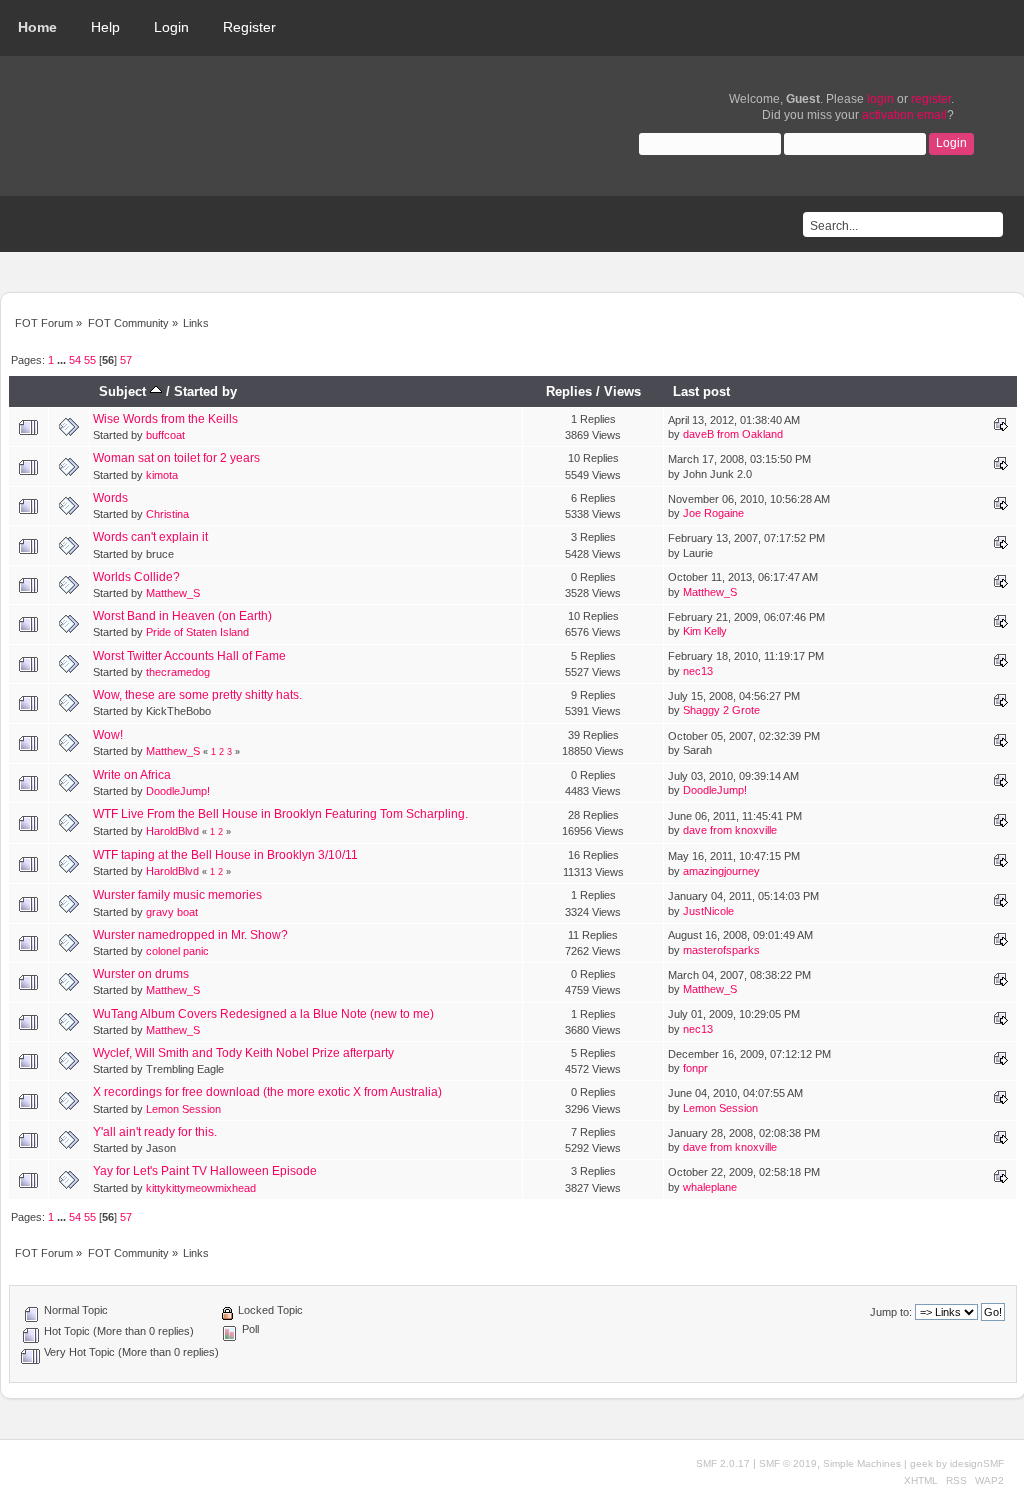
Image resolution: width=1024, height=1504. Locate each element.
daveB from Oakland (733, 434)
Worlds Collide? (136, 577)
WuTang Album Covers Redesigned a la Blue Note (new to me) (263, 1014)
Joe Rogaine (713, 513)
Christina (167, 514)
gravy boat (172, 912)
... (63, 360)
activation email (904, 115)
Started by (205, 391)
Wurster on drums (141, 974)
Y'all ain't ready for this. (155, 1132)
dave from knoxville (730, 830)
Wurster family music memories (177, 895)
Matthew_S (173, 593)
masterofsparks (721, 950)
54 (75, 360)
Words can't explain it (150, 537)
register (931, 99)
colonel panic (177, 951)
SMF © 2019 (788, 1463)
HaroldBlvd (172, 831)
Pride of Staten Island (197, 632)
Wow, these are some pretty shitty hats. (197, 695)
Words (110, 498)
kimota (162, 475)
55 (90, 360)
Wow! (108, 735)
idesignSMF (977, 1463)
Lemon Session (183, 1109)
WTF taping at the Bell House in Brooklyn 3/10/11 (225, 855)
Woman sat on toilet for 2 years (176, 458)
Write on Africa (132, 775)
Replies (569, 391)
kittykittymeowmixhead (201, 1188)
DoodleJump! (178, 791)
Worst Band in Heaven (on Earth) (182, 616)
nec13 (698, 671)
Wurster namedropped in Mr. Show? (190, 935)
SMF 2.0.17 (723, 1463)
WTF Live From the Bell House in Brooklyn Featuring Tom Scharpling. (280, 814)
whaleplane (710, 1187)
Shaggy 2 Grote (721, 710)
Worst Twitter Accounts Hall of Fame (189, 656)
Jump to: (891, 1312)
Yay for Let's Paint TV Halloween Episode (205, 1171)
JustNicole (708, 911)
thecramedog (178, 672)
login (880, 99)
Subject (124, 391)
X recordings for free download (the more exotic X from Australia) (267, 1092)
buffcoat (165, 435)
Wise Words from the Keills (165, 419)
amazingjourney (721, 871)
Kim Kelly (705, 631)
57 (126, 360)
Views (622, 391)
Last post (701, 391)
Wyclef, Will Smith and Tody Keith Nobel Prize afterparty (243, 1053)
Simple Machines (862, 1463)
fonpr (695, 1068)
